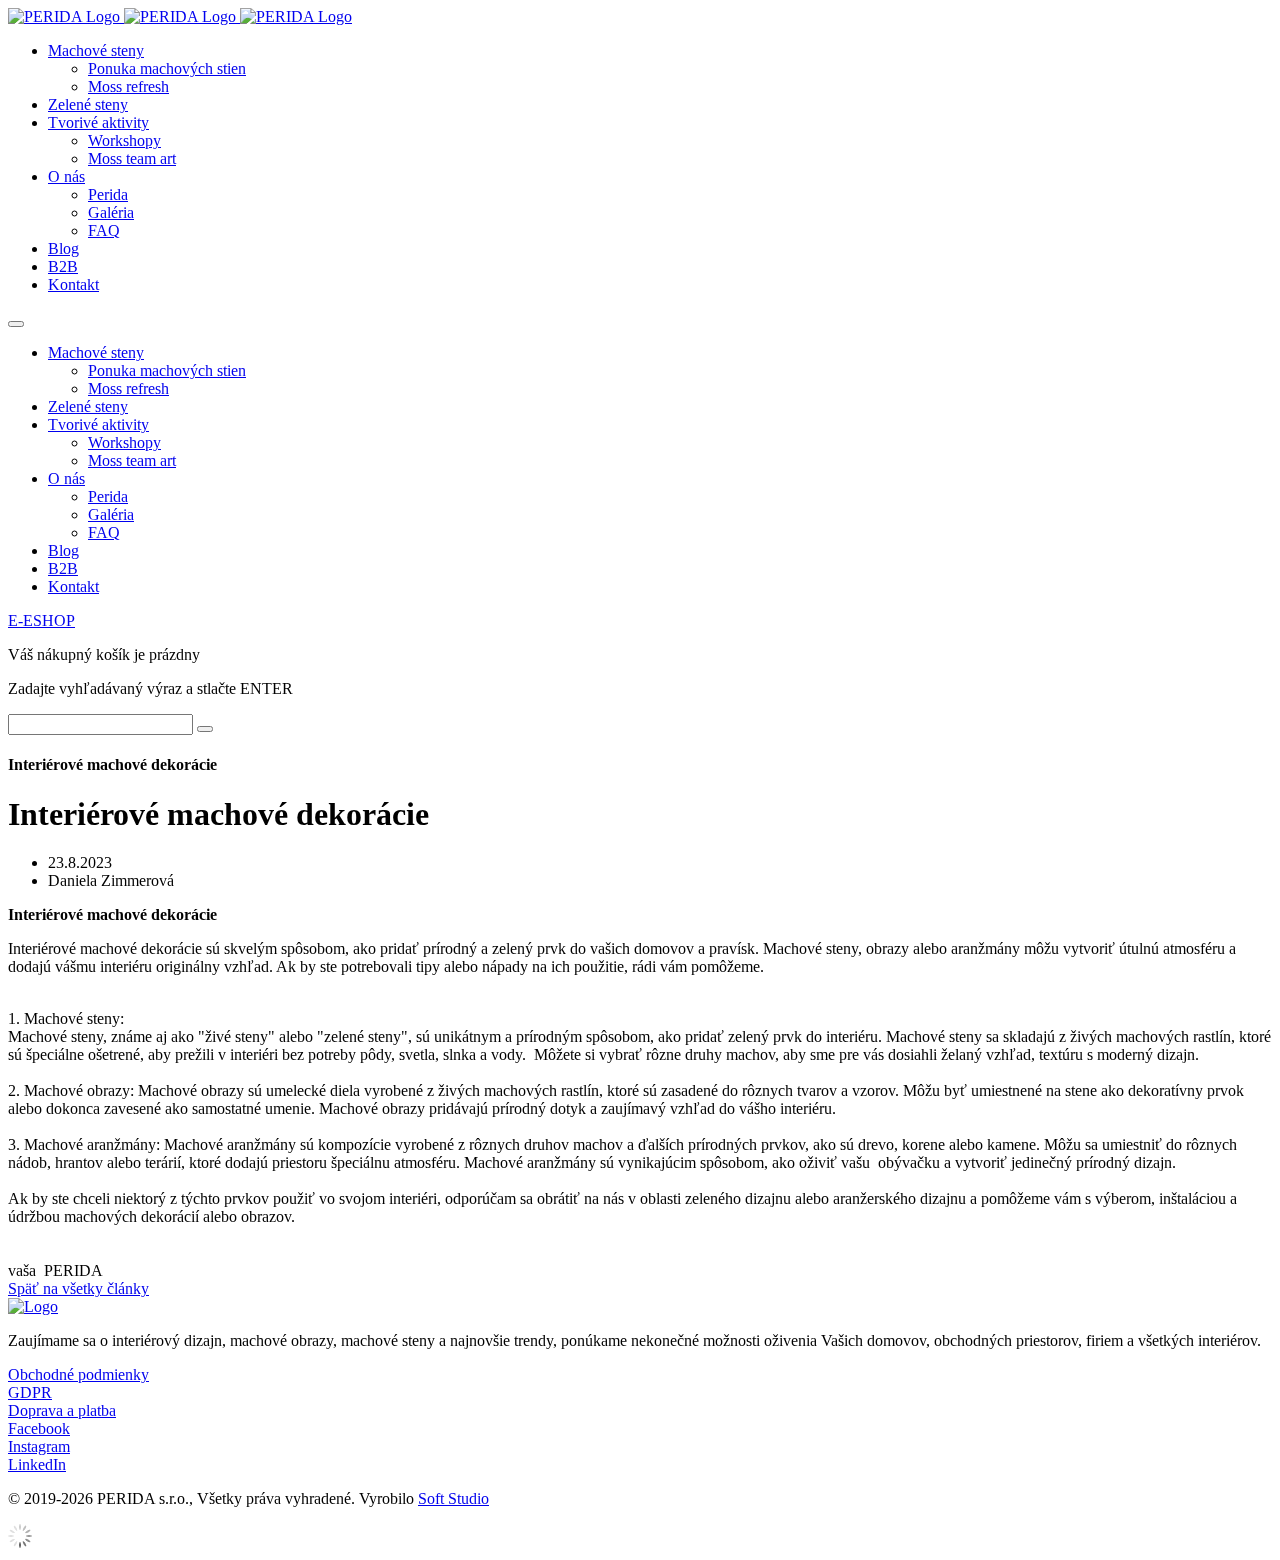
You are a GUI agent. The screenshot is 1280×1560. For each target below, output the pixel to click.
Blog (63, 248)
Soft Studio (453, 1498)
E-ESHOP (41, 620)
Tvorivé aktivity (98, 122)
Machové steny (96, 50)
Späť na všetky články (78, 1288)
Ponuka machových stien (167, 68)
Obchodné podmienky (78, 1374)
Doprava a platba (62, 1410)
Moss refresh (128, 86)
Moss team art (132, 158)
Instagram (39, 1446)
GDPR (30, 1392)
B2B (63, 266)
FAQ (104, 230)
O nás (66, 176)
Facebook (39, 1428)
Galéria (111, 212)
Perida (108, 194)
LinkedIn (37, 1464)
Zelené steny (88, 104)
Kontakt (73, 284)
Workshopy (124, 140)
